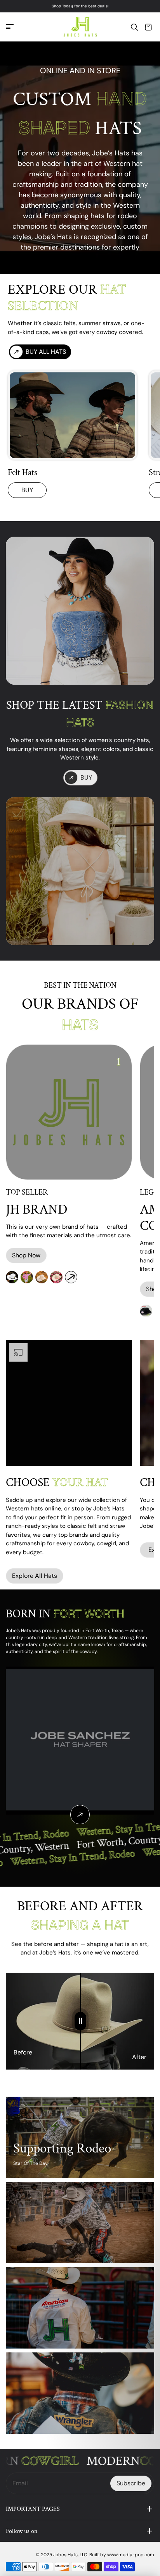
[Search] (134, 27)
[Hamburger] (10, 27)
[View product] (80, 1815)
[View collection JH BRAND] (71, 1277)
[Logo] (80, 27)
